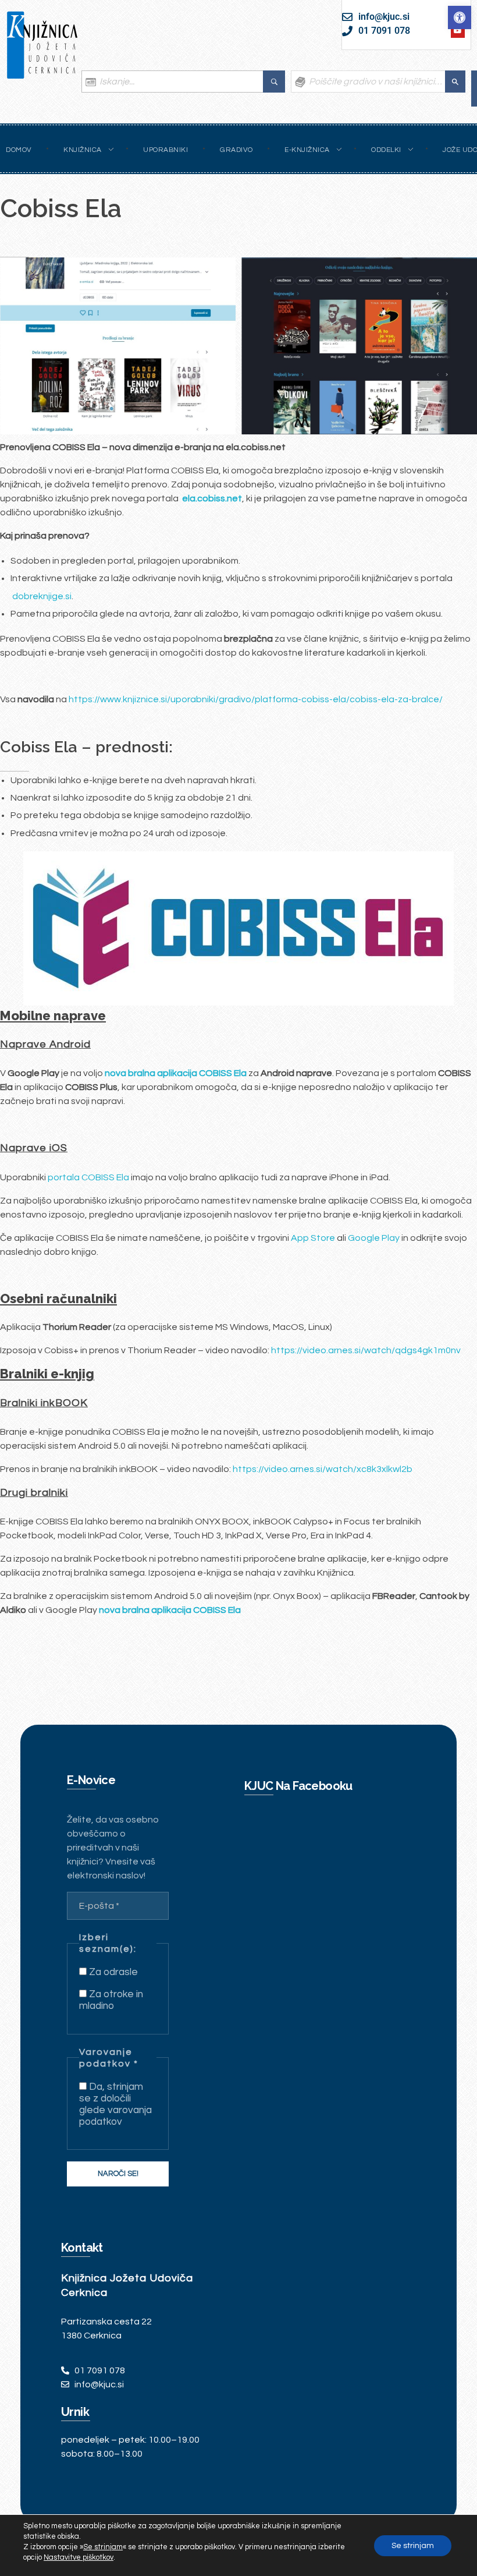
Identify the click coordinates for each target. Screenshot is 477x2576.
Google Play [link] (374, 1238)
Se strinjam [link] (103, 2547)
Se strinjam (413, 2546)
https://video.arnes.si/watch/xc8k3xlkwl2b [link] (323, 1469)
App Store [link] (313, 1238)
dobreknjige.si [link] (42, 596)
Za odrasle (112, 1972)
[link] (460, 17)
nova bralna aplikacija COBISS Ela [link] (170, 1610)
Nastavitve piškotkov (79, 2557)
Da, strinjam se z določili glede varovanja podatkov (115, 2104)
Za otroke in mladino (111, 2000)
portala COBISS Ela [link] (88, 1177)
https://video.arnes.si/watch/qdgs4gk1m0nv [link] (366, 1350)
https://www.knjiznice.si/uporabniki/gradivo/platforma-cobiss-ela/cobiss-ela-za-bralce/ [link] (256, 699)
